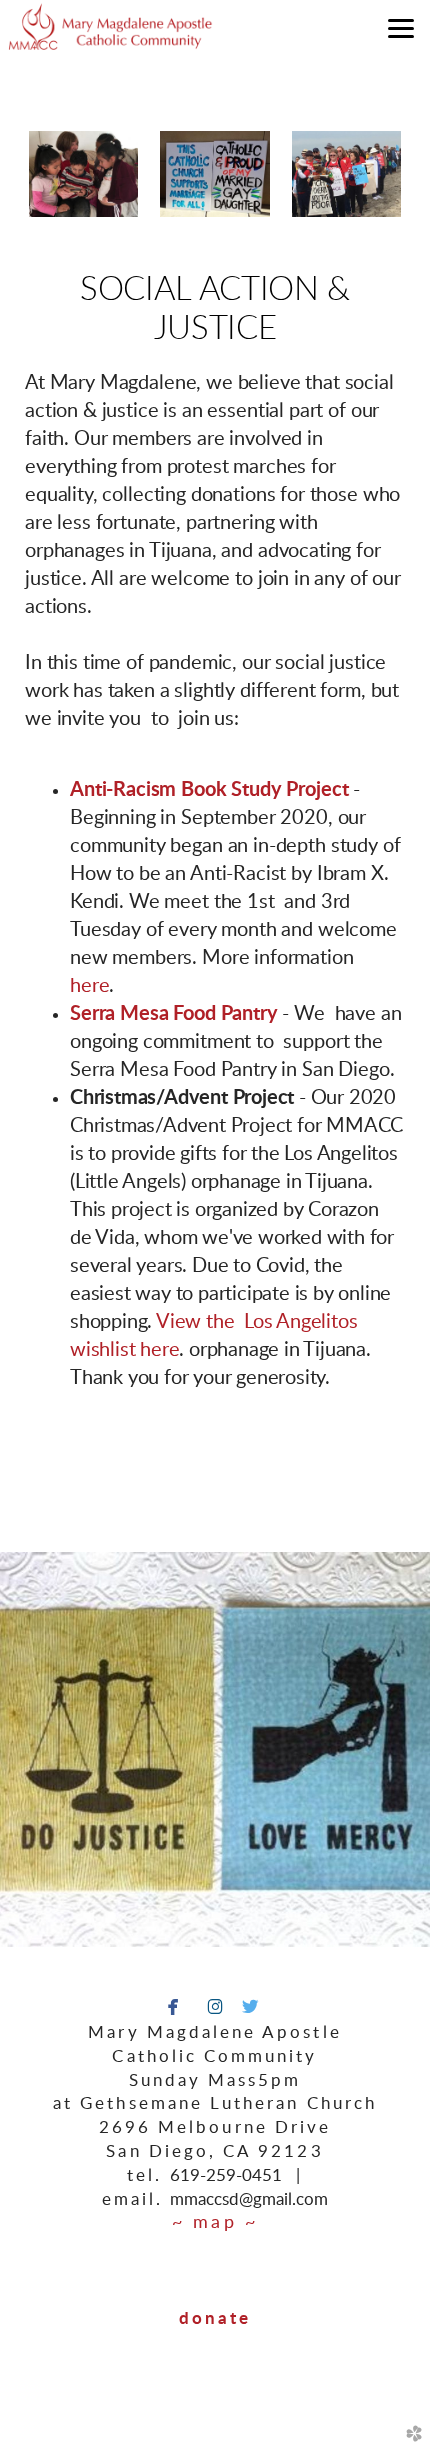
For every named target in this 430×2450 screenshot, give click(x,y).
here (89, 986)
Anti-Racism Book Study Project (209, 790)
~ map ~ (214, 2223)
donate (215, 2318)
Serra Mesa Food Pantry (174, 1014)
